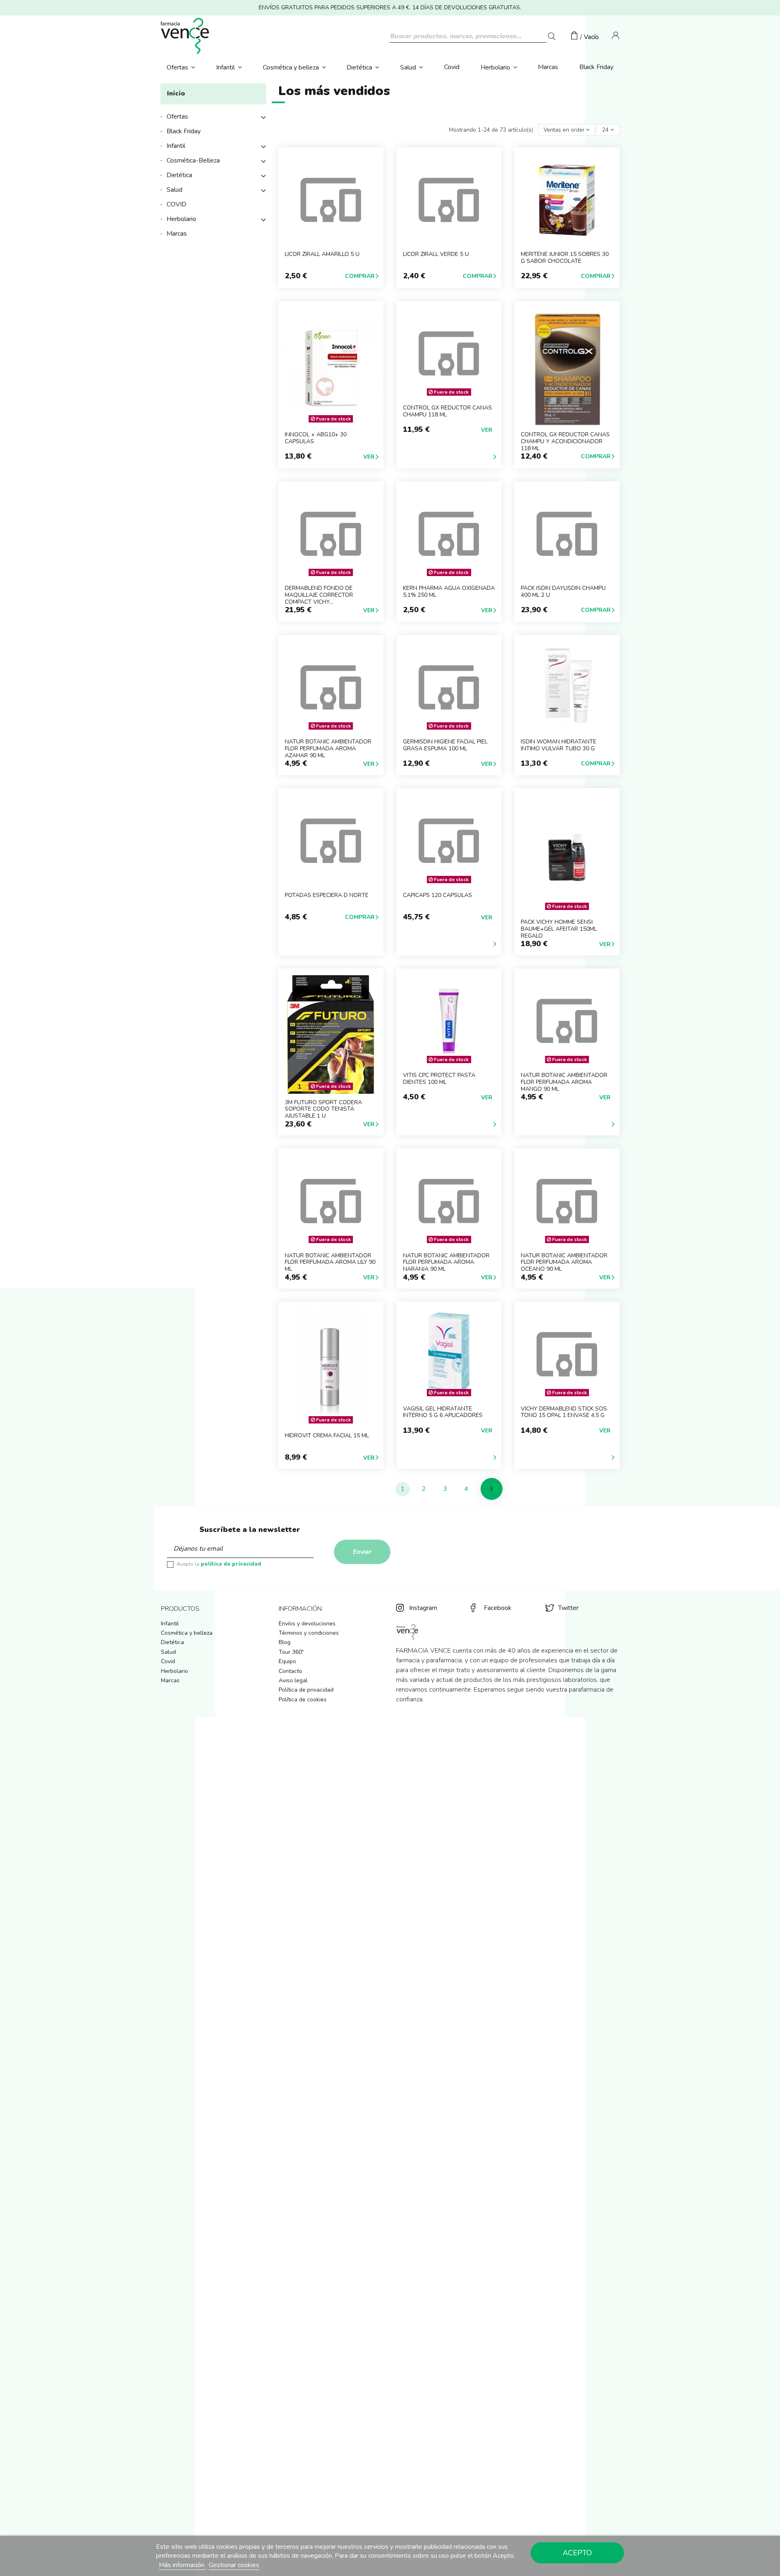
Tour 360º (291, 1652)
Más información (182, 2565)
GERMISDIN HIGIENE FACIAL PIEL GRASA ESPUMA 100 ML (445, 745)
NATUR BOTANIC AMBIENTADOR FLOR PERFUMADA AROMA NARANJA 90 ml (446, 1262)
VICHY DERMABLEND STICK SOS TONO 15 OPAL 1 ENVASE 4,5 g (564, 1412)
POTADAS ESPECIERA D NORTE (327, 895)
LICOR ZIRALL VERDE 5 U (436, 254)
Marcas (177, 234)
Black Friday (184, 131)
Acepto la (219, 1564)
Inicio (176, 93)
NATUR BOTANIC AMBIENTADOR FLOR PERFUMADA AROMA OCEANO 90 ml (564, 1262)
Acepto (577, 2553)
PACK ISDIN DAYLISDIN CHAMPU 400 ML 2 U (563, 591)
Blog (285, 1642)
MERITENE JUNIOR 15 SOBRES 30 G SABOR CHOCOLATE (565, 258)
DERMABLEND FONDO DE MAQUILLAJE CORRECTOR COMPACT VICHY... (319, 595)
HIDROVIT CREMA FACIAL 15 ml (327, 1435)
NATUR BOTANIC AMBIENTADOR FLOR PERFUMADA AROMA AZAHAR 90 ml (328, 749)
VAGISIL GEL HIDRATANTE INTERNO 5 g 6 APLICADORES (443, 1412)
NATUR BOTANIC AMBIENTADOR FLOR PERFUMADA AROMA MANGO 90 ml (564, 1082)
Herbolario (181, 219)
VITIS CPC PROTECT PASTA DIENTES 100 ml (439, 1079)
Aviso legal (293, 1680)
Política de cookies (303, 1700)
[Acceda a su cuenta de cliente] (616, 37)
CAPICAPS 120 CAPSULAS (438, 895)
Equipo (287, 1661)
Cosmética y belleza (187, 1633)
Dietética (179, 175)
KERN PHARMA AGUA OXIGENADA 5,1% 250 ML (449, 591)
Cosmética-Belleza (193, 160)
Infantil (176, 146)
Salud (174, 190)
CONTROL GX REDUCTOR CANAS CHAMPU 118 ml (447, 411)
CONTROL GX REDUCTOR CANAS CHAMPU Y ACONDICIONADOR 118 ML (565, 441)
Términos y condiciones (309, 1633)
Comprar (360, 276)
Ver (369, 457)
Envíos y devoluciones (307, 1624)
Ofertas (177, 117)
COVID (177, 204)
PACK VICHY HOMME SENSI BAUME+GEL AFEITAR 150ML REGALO (559, 929)
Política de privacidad (306, 1690)
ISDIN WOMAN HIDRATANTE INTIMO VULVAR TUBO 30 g (559, 745)
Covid (168, 1661)
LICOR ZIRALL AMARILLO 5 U (322, 254)
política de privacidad (231, 1564)
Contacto (290, 1671)
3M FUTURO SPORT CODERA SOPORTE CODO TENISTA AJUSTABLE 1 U (323, 1109)
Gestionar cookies (234, 2565)
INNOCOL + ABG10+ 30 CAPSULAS (316, 438)
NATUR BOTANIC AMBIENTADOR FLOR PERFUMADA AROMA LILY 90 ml (330, 1262)
